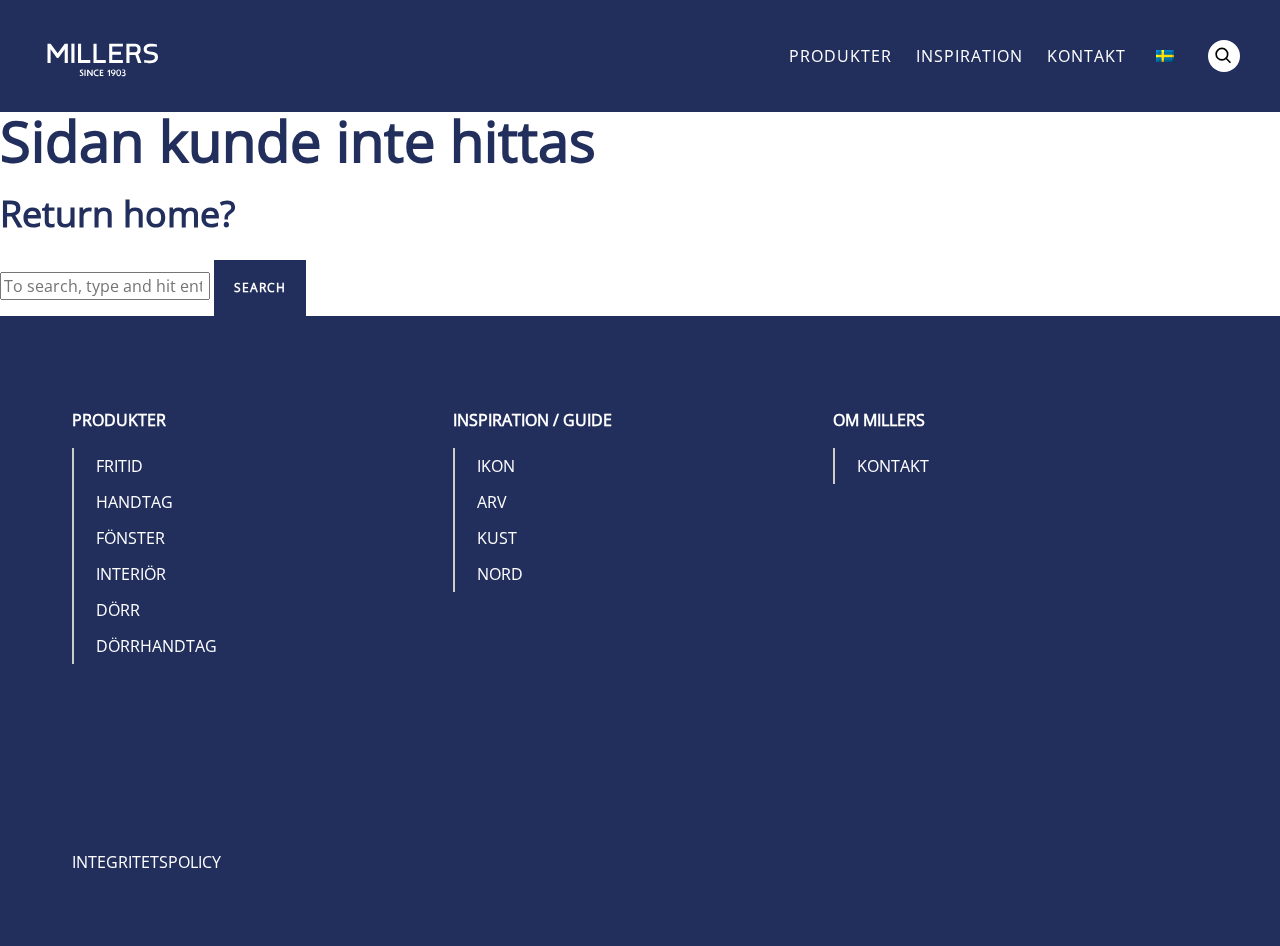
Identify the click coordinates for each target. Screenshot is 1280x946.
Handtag (134, 502)
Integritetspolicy (146, 862)
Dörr (118, 610)
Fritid (119, 466)
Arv (492, 502)
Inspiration (969, 56)
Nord (500, 574)
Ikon (496, 466)
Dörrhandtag (156, 646)
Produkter (840, 56)
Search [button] (260, 287)
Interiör (131, 574)
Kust (497, 538)
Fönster (130, 538)
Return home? (118, 213)
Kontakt (1086, 56)
